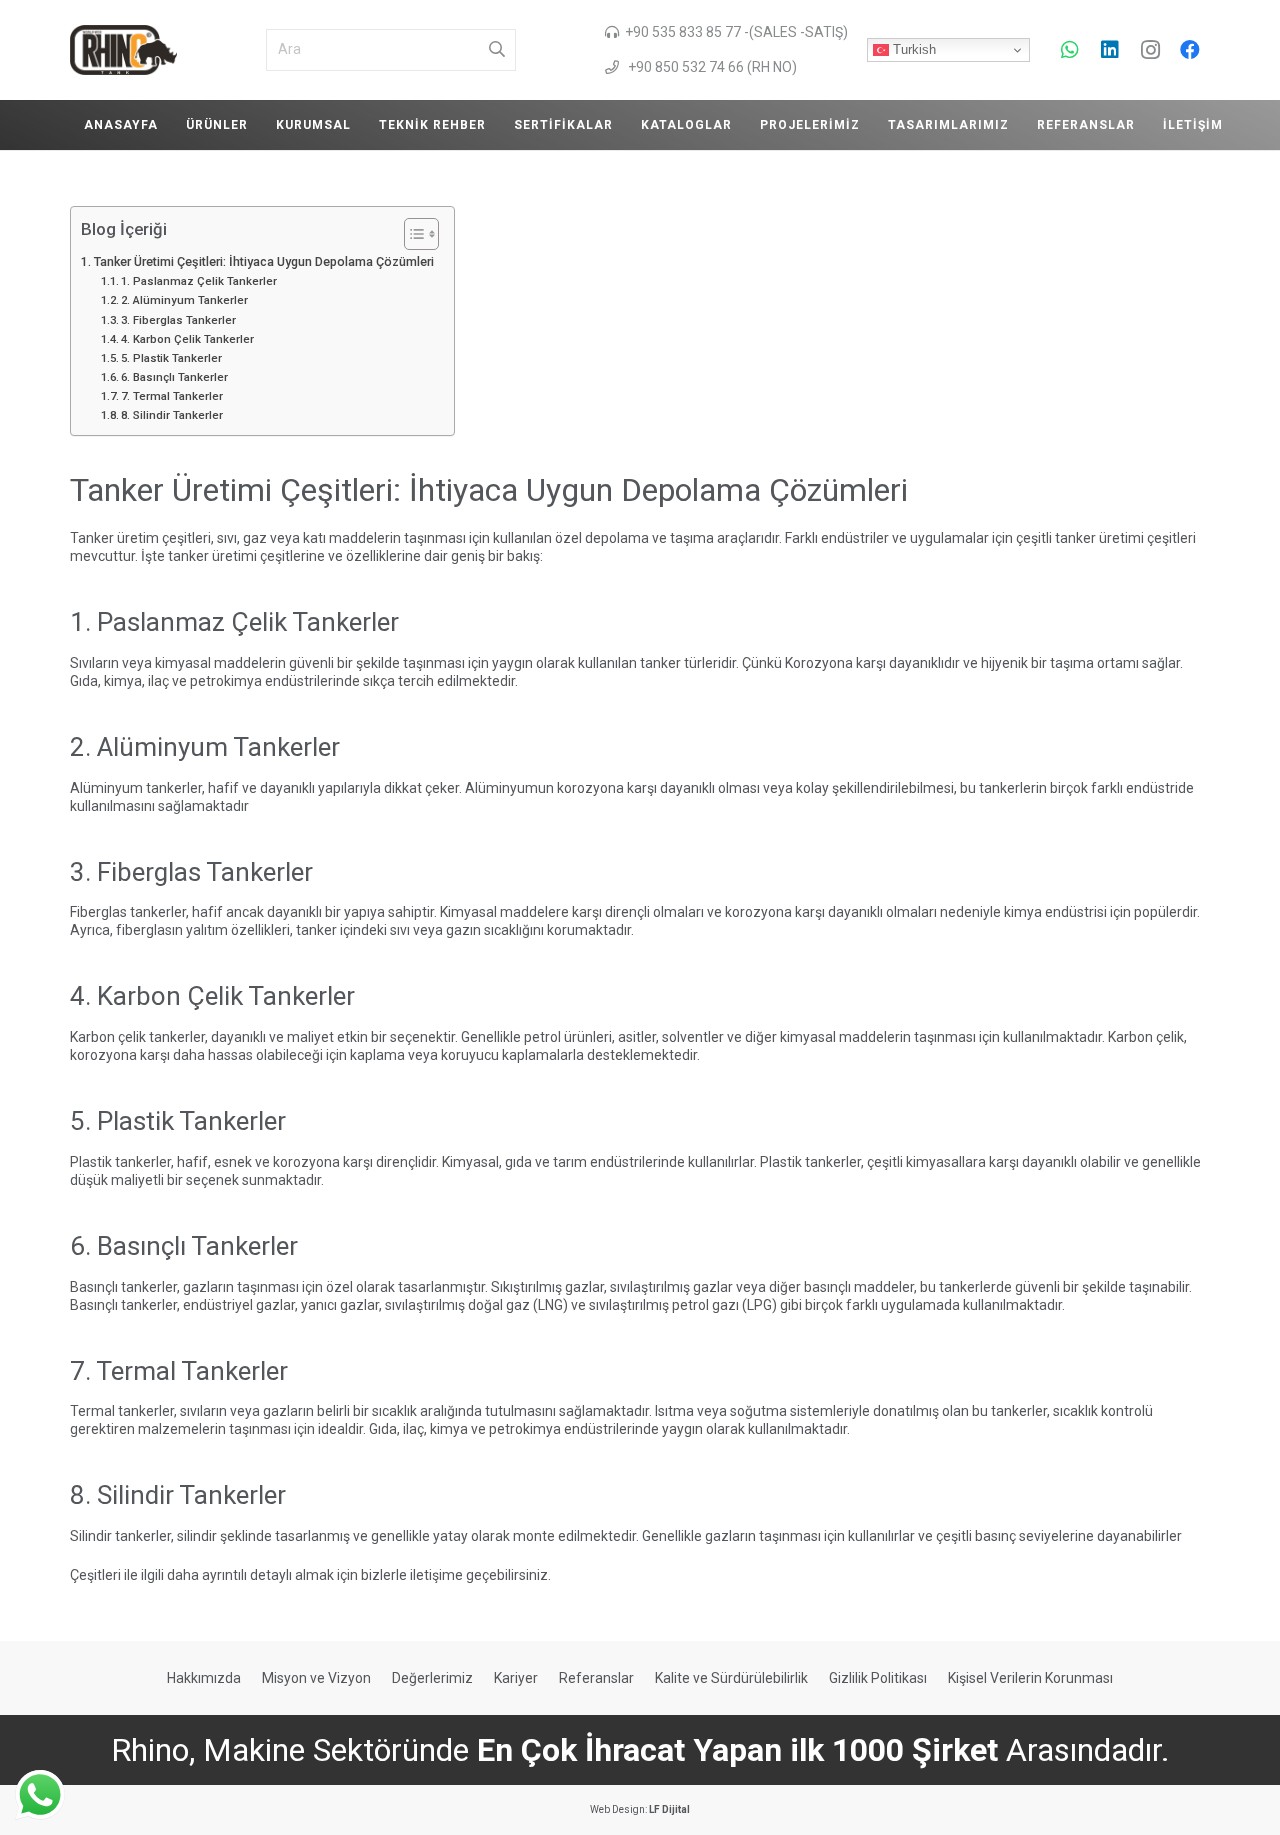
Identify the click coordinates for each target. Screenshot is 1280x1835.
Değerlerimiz (432, 1678)
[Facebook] (1190, 50)
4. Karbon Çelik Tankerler (187, 339)
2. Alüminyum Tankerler (184, 300)
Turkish (912, 49)
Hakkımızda (204, 1678)
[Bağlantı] (123, 50)
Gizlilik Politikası (878, 1678)
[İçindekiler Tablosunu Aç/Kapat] (411, 234)
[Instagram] (1150, 50)
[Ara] (497, 50)
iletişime (436, 1575)
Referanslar (596, 1678)
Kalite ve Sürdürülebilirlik (731, 1678)
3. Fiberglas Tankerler (178, 320)
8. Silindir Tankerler (172, 415)
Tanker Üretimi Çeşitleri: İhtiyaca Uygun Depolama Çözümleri (264, 261)
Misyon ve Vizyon (316, 1678)
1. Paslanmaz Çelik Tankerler (199, 281)
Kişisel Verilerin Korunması (1030, 1678)
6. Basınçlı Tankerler (174, 377)
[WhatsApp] (1070, 50)
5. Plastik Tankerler (171, 358)
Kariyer (516, 1678)
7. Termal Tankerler (172, 396)
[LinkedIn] (1110, 50)
